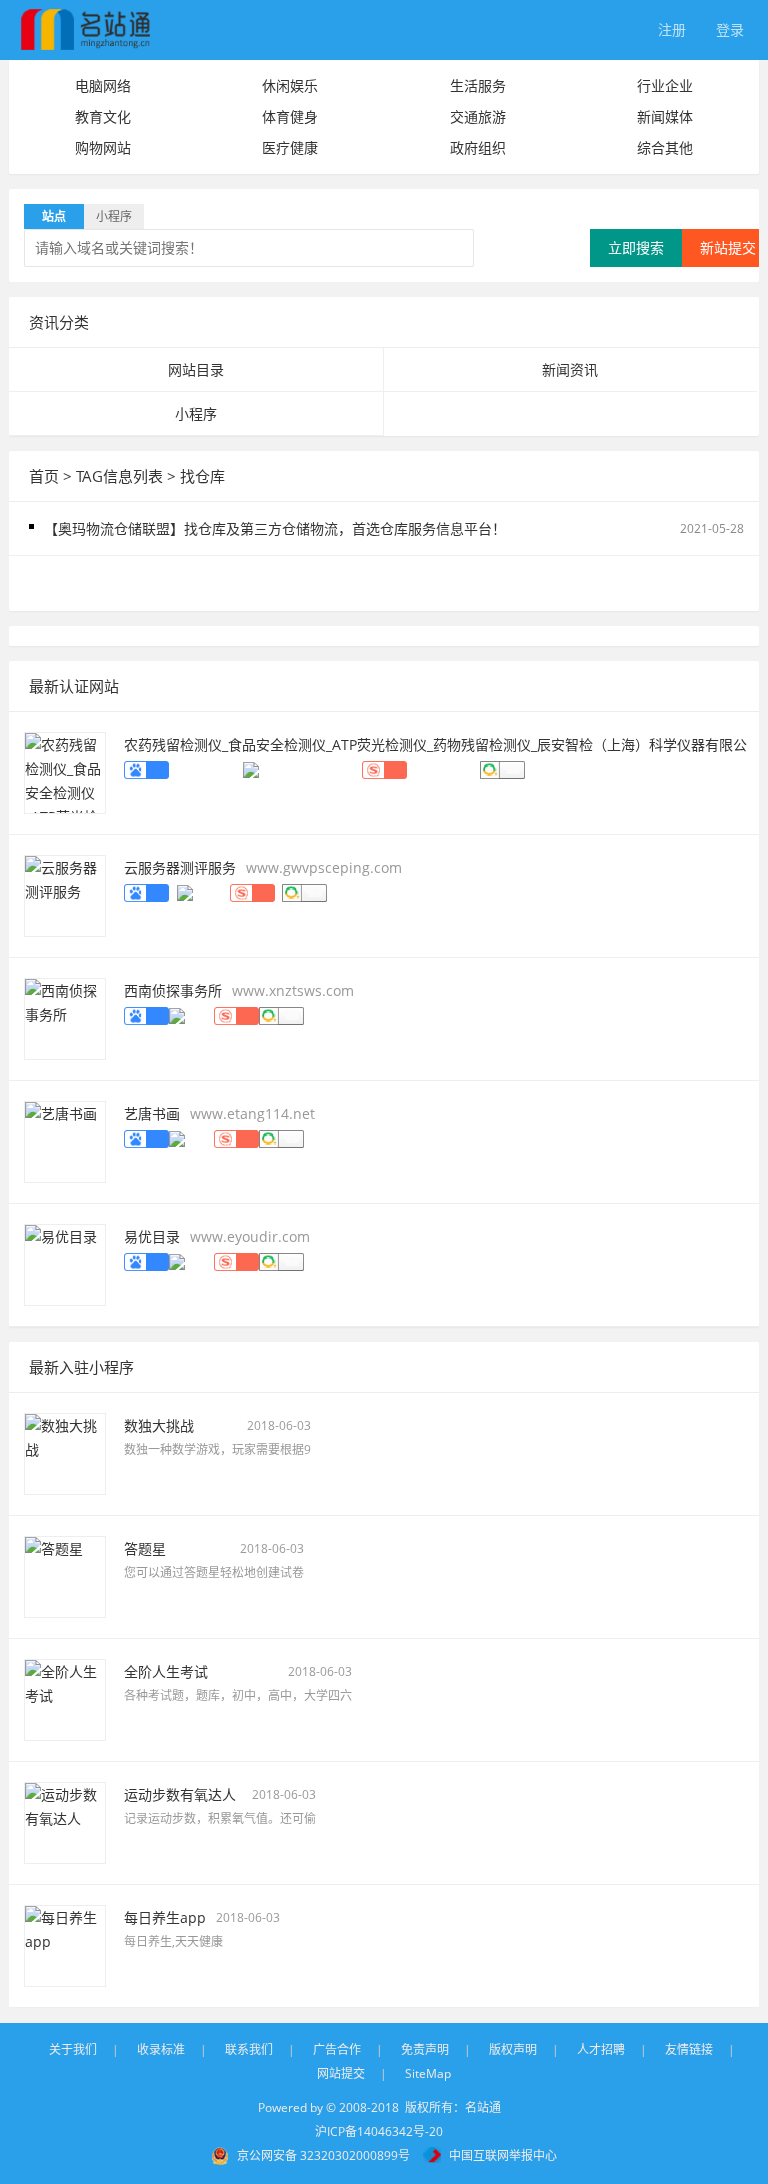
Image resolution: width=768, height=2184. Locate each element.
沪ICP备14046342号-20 (379, 2131)
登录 (730, 29)
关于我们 (73, 2049)
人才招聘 (601, 2049)
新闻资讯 (570, 369)
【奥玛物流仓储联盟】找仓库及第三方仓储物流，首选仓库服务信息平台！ (275, 528)
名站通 (483, 2107)
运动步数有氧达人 (180, 1794)
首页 (44, 476)
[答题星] (65, 1574)
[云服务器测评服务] (65, 893)
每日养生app (165, 1917)
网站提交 (341, 2073)
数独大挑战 (159, 1425)
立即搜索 (636, 247)
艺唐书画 (152, 1113)
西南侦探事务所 (173, 990)
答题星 (145, 1548)
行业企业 (665, 85)
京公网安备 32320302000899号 (323, 2155)
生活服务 (478, 85)
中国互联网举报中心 (503, 2155)
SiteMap (428, 2073)
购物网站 (103, 147)
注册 (672, 29)
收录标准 (161, 2049)
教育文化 (103, 116)
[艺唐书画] (65, 1139)
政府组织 (478, 147)
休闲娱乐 (290, 85)
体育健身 (290, 116)
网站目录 (196, 369)
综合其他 (665, 147)
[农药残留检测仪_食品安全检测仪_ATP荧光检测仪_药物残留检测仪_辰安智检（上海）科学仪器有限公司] (65, 770)
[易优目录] (65, 1262)
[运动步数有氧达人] (65, 1820)
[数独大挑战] (65, 1451)
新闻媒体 (665, 116)
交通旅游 (478, 116)
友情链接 (689, 2049)
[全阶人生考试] (65, 1697)
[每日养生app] (65, 1943)
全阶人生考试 (166, 1671)
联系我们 (249, 2049)
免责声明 (425, 2049)
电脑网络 (103, 85)
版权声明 (513, 2049)
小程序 (196, 413)
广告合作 (337, 2049)
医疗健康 (290, 147)
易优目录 (152, 1236)
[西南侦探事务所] (65, 1016)
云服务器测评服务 (180, 867)
